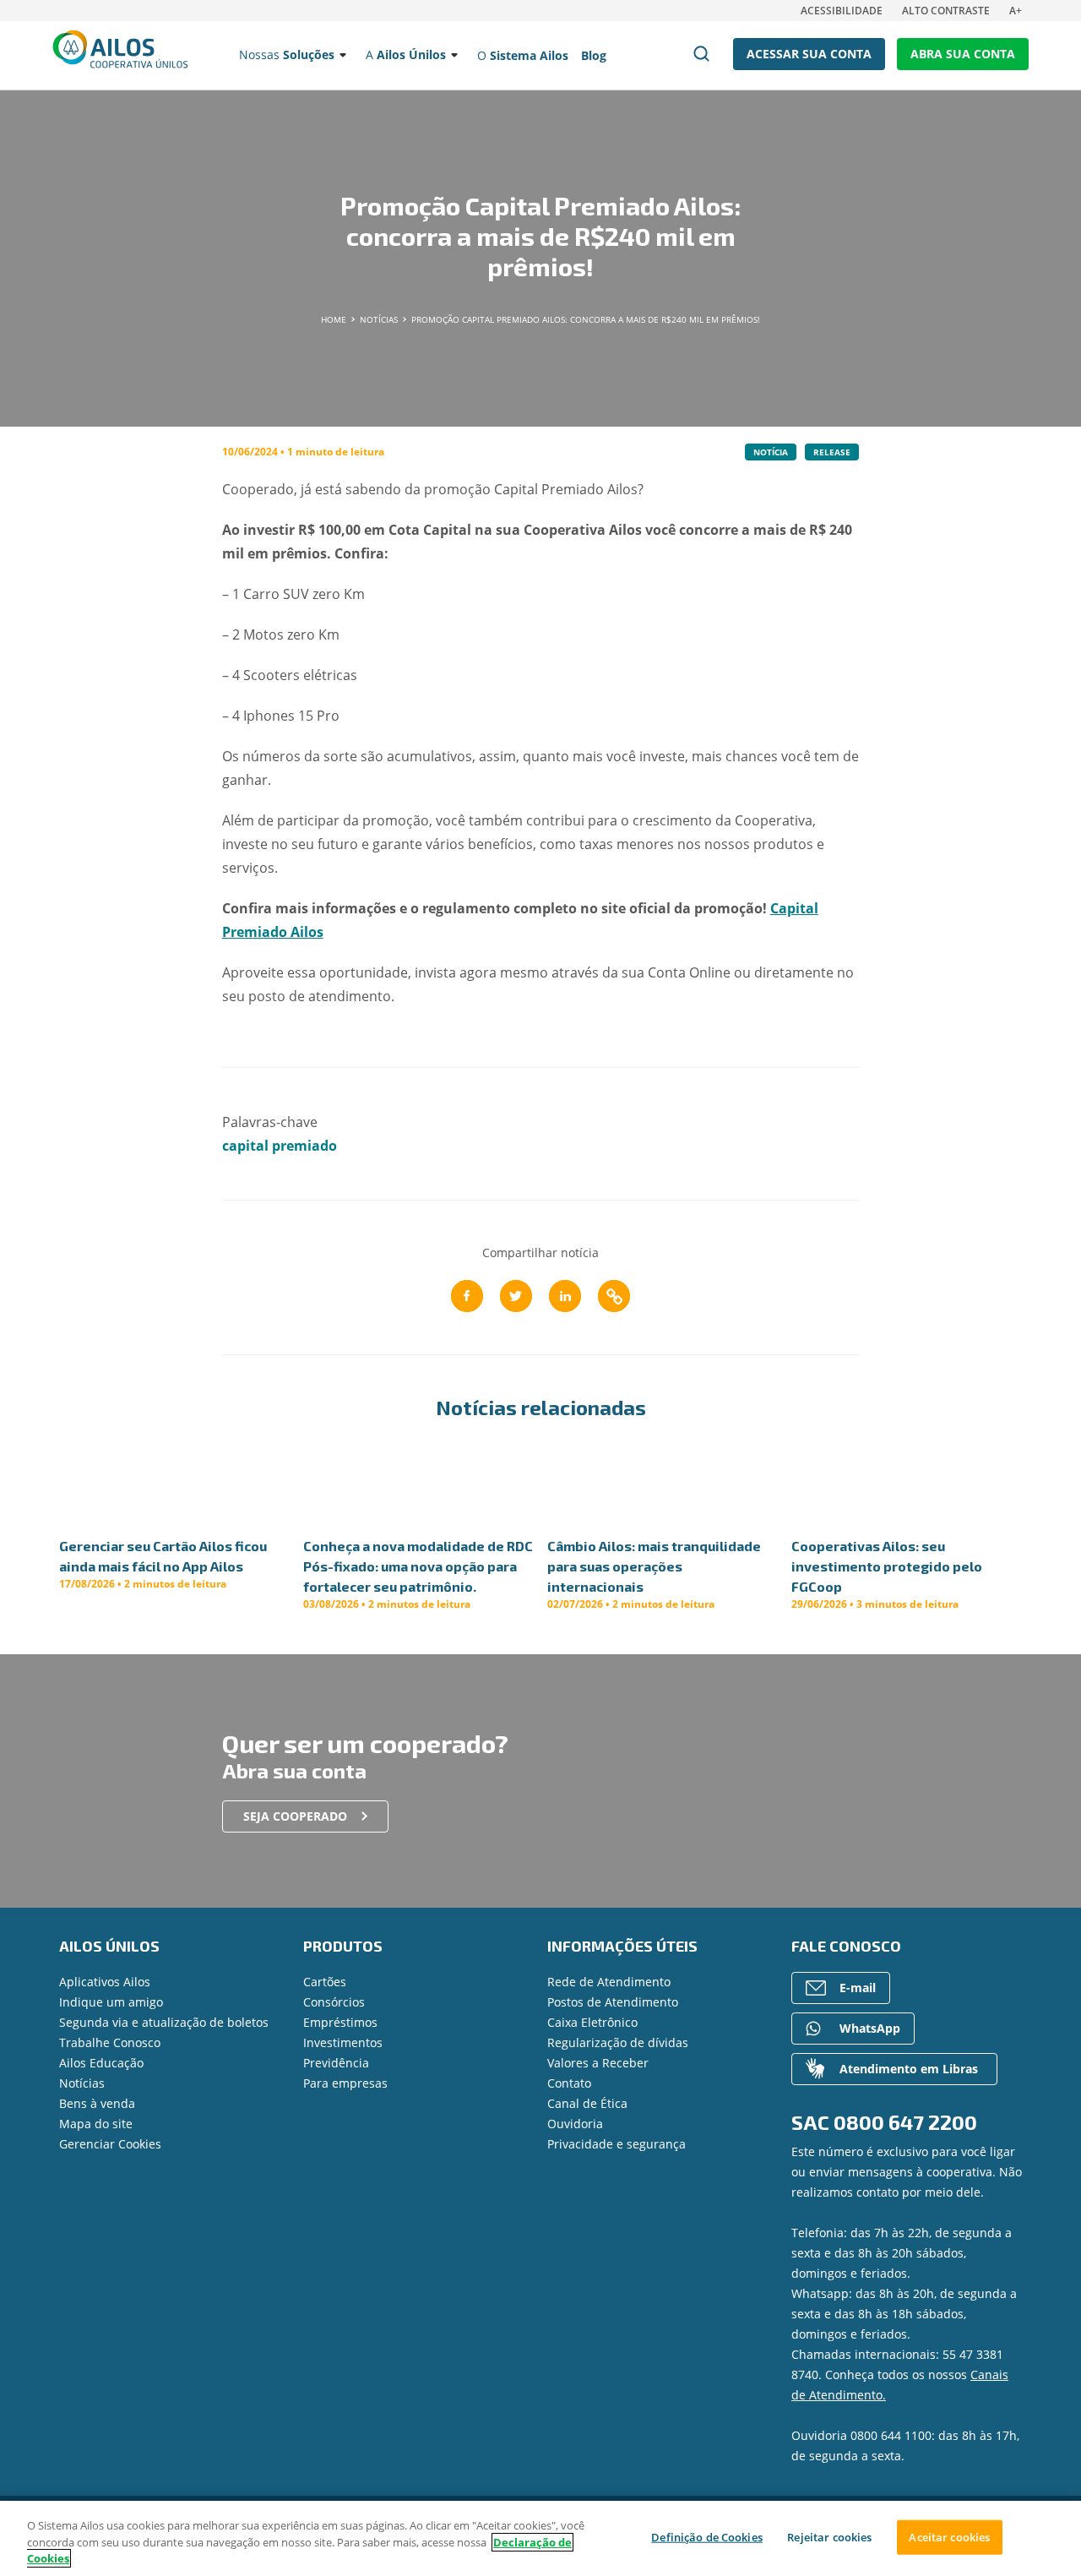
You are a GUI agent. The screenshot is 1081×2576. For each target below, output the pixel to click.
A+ (1016, 11)
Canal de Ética (587, 2103)
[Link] (614, 1296)
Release (832, 452)
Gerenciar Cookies (110, 2144)
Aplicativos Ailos (105, 1982)
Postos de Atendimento (613, 2002)
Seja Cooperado (295, 1816)
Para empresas (345, 2083)
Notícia (771, 452)
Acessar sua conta (809, 54)
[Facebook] (467, 1296)
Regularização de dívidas (618, 2042)
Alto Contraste (946, 11)
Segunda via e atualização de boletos (164, 2022)
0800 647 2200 (905, 2122)
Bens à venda (97, 2103)
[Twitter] (516, 1296)
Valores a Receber (598, 2063)
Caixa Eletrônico (592, 2022)
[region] (540, 2538)
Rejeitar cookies (829, 2536)
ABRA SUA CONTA (963, 54)
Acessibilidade (842, 11)
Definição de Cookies (707, 2536)
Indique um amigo (111, 2002)
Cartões (325, 1982)
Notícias (82, 2083)
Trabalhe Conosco (110, 2042)
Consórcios (334, 2002)
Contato (569, 2083)
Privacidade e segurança (617, 2144)
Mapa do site (96, 2124)
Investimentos (343, 2042)
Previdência (336, 2063)
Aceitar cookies (949, 2536)
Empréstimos (340, 2022)
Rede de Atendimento (609, 1982)
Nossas (287, 54)
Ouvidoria (575, 2124)
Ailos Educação (101, 2063)
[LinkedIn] (565, 1296)
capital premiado (280, 1146)
